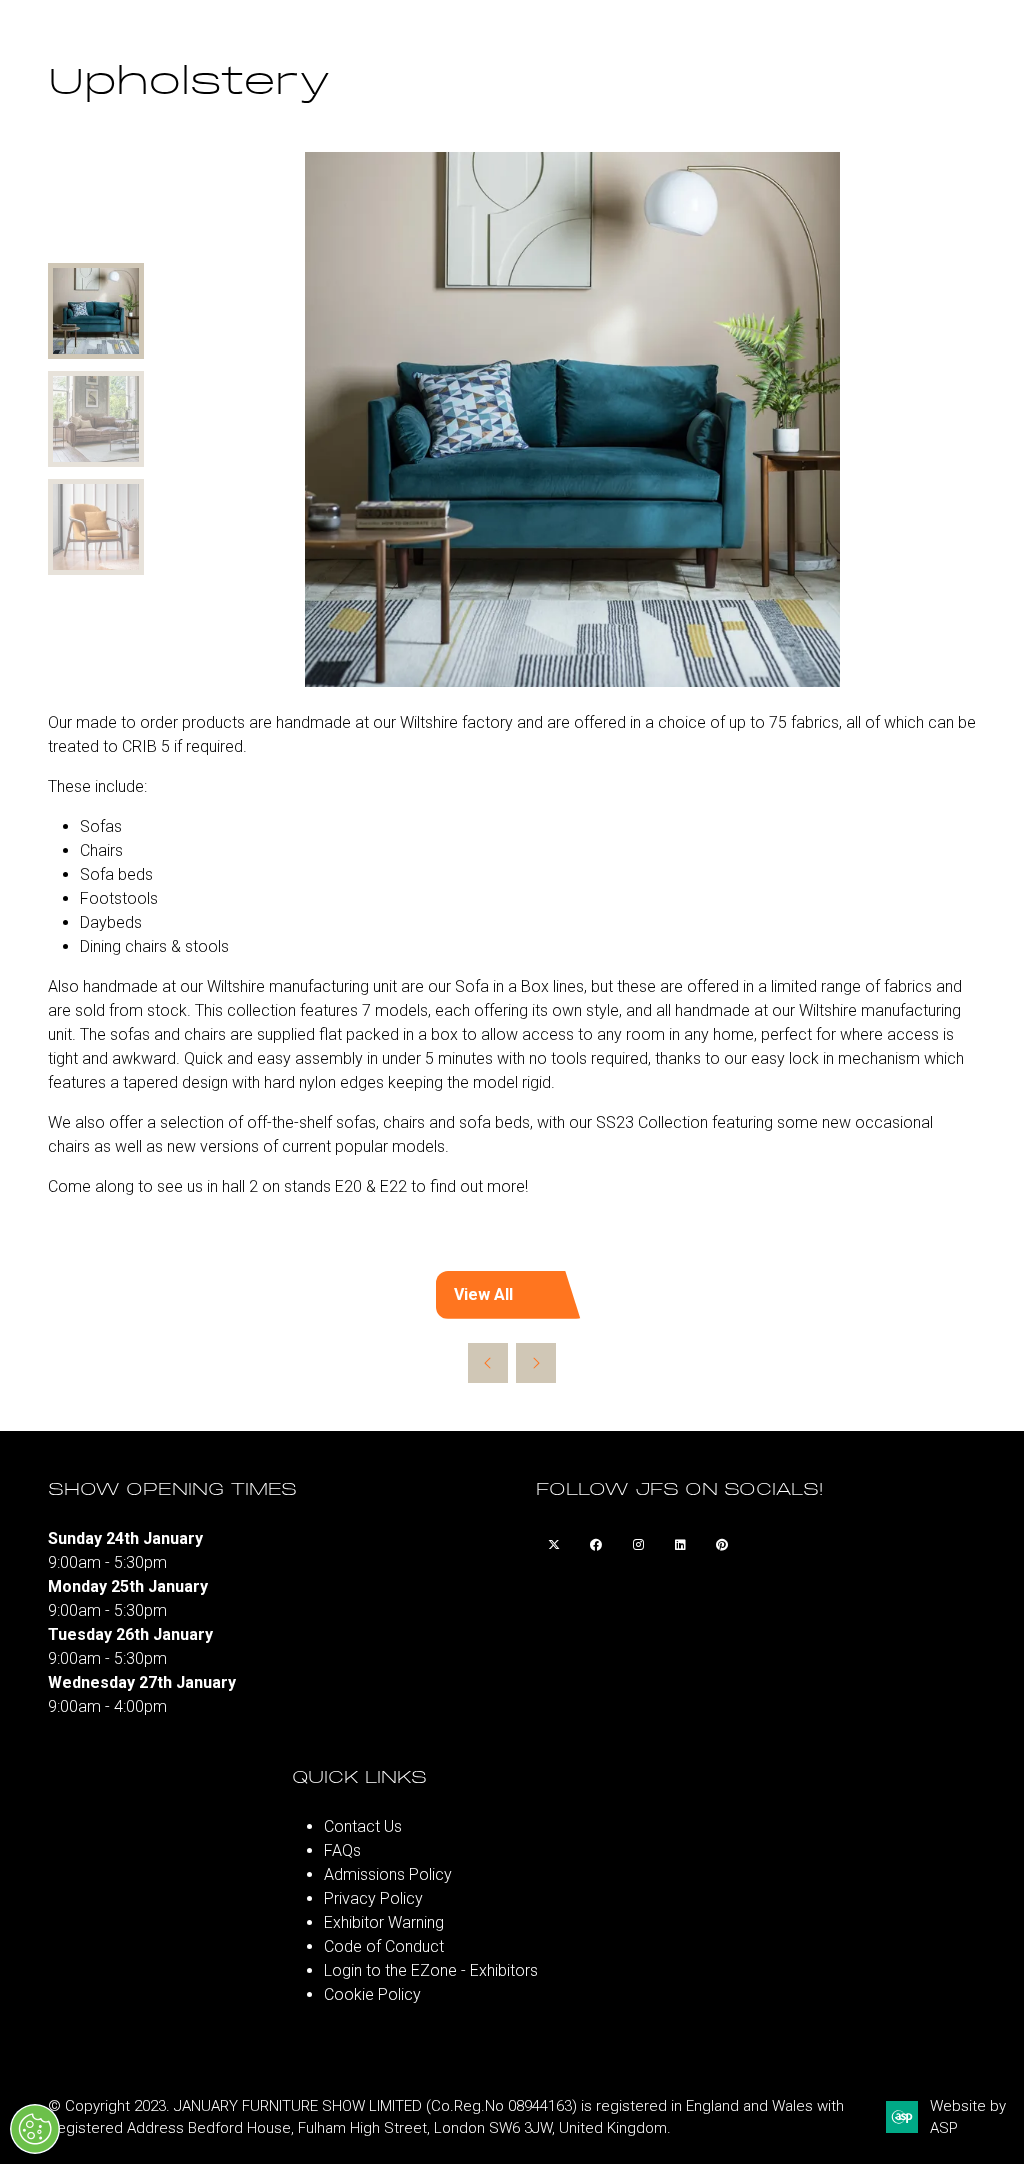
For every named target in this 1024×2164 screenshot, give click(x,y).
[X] (554, 1545)
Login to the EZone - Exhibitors (431, 1970)
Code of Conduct (384, 1946)
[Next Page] (536, 1363)
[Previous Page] (488, 1363)
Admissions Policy (388, 1874)
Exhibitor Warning (384, 1922)
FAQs (342, 1850)
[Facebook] (596, 1545)
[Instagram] (638, 1545)
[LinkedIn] (680, 1545)
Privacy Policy (373, 1898)
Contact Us (363, 1826)
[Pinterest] (722, 1545)
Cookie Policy (372, 1994)
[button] (512, 1295)
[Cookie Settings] (35, 2129)
